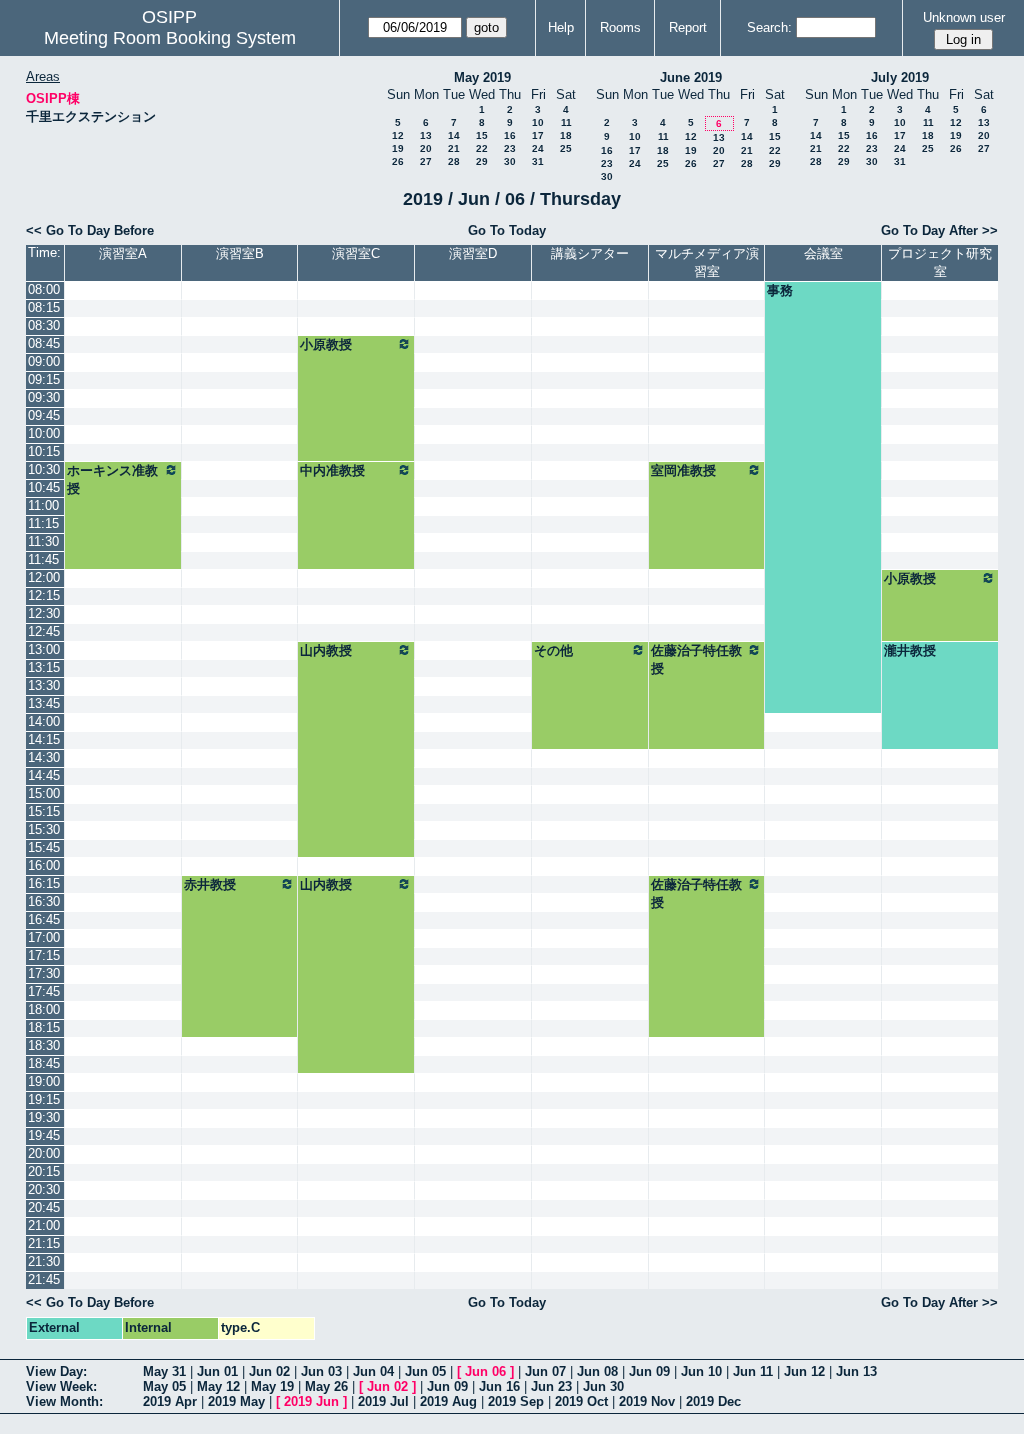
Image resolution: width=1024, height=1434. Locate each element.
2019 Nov (647, 1401)
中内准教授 (332, 470)
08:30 (44, 325)
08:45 (44, 343)
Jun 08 (597, 1371)
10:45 (44, 487)
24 (538, 148)
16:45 (44, 919)
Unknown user (964, 17)
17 (538, 135)
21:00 (44, 1225)
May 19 (272, 1386)
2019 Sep (516, 1401)
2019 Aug (448, 1401)
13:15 (44, 667)
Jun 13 (856, 1371)
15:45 (44, 847)
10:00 (44, 433)
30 (510, 161)
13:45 (44, 703)
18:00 (44, 1009)
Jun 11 (753, 1371)
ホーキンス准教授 (112, 479)
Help (561, 27)
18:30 (44, 1045)
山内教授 (326, 650)
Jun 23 (551, 1386)
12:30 (44, 613)
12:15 (44, 595)
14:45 (44, 775)
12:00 (44, 577)
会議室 (823, 253)
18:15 (44, 1027)
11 (566, 122)
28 (454, 161)
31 (538, 161)
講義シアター (590, 253)
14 (454, 135)
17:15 (44, 955)
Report (688, 27)
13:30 (44, 685)
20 (426, 148)
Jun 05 (425, 1371)
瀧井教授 (910, 650)
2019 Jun (311, 1401)
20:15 (44, 1171)
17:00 (44, 937)
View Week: (61, 1386)
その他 (553, 650)
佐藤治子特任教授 (696, 659)
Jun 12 (804, 1371)
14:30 (44, 757)
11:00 (43, 505)
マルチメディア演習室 (707, 262)
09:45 (44, 415)
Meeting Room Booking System (170, 38)
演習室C (356, 253)
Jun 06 (485, 1371)
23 (510, 148)
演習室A (123, 253)
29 (482, 161)
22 (482, 148)
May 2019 (482, 77)
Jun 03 (321, 1371)
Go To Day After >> (939, 230)
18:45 (44, 1063)
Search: (769, 27)
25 (566, 148)
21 (454, 148)
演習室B (240, 253)
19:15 (44, 1099)
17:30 (44, 973)
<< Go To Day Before (90, 230)
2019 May (236, 1401)
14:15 (44, 739)
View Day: (56, 1371)
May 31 (164, 1371)
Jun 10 (701, 1371)
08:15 (44, 307)
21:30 (44, 1261)
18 (566, 135)
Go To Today (507, 230)
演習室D (473, 253)
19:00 (44, 1081)
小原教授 (326, 344)
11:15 (43, 523)
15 (482, 135)
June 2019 (691, 77)
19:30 (44, 1117)
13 (426, 135)
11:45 (43, 559)
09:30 (44, 397)
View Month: (64, 1401)
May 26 (326, 1386)
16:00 (44, 865)
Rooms (620, 27)
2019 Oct (581, 1401)
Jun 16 (499, 1386)
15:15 (44, 811)
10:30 (44, 469)
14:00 (44, 721)
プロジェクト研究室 (940, 262)
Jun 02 (269, 1371)
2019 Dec (713, 1401)
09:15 (44, 379)
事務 (780, 290)
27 (426, 161)
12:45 (44, 631)
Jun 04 (373, 1371)
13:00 (44, 649)
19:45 (44, 1135)
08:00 (44, 289)
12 (398, 135)
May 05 (164, 1386)
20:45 (44, 1207)
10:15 (44, 451)
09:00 (44, 361)
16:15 (44, 883)
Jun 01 (217, 1371)
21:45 (44, 1279)
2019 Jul (383, 1401)
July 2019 (900, 77)
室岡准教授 (683, 470)
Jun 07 (545, 1371)
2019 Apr (170, 1401)
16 (510, 135)
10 (538, 122)
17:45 (44, 991)
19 (398, 148)
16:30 (44, 901)
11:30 (43, 541)
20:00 (44, 1153)
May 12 (218, 1386)
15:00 (44, 793)
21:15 (44, 1243)
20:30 (44, 1189)
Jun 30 (603, 1386)
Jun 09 (649, 1371)
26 (398, 161)
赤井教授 (210, 884)
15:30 (44, 829)
